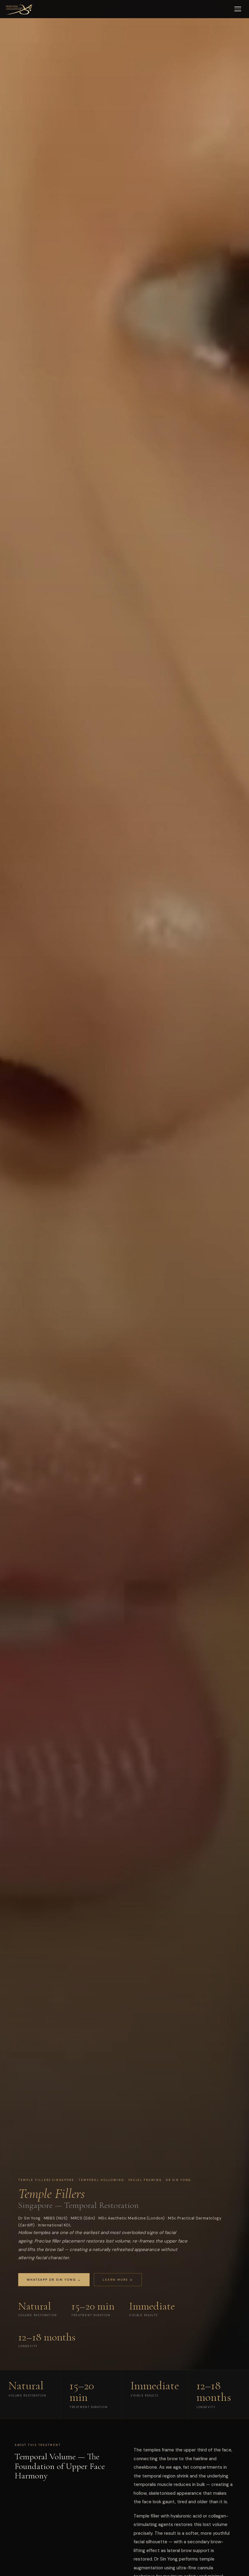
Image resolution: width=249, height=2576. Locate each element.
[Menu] (238, 9)
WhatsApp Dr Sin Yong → (54, 2280)
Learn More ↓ (118, 2280)
